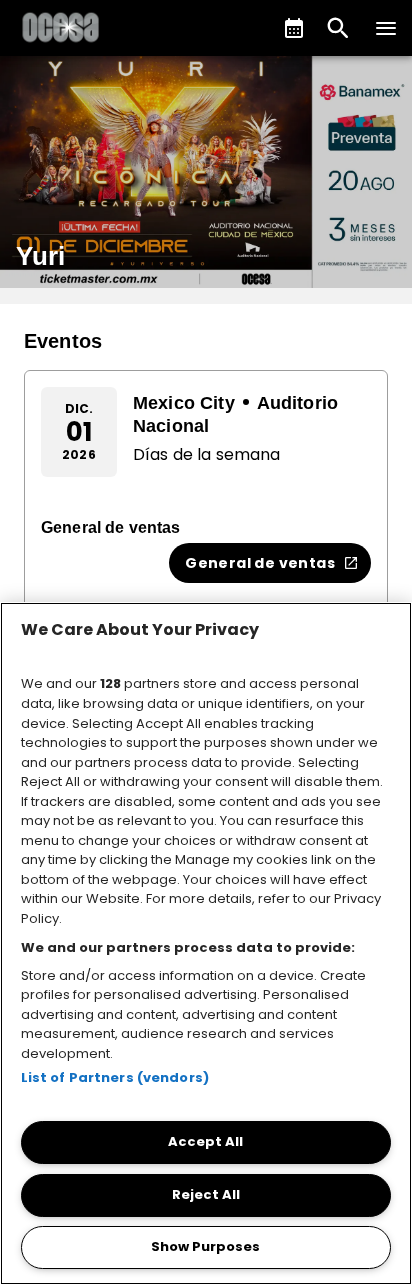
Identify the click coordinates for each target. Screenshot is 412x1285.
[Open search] (338, 28)
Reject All (206, 1194)
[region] (206, 943)
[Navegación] (386, 28)
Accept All (205, 1141)
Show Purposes (205, 1246)
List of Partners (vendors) (115, 1077)
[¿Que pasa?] (294, 28)
